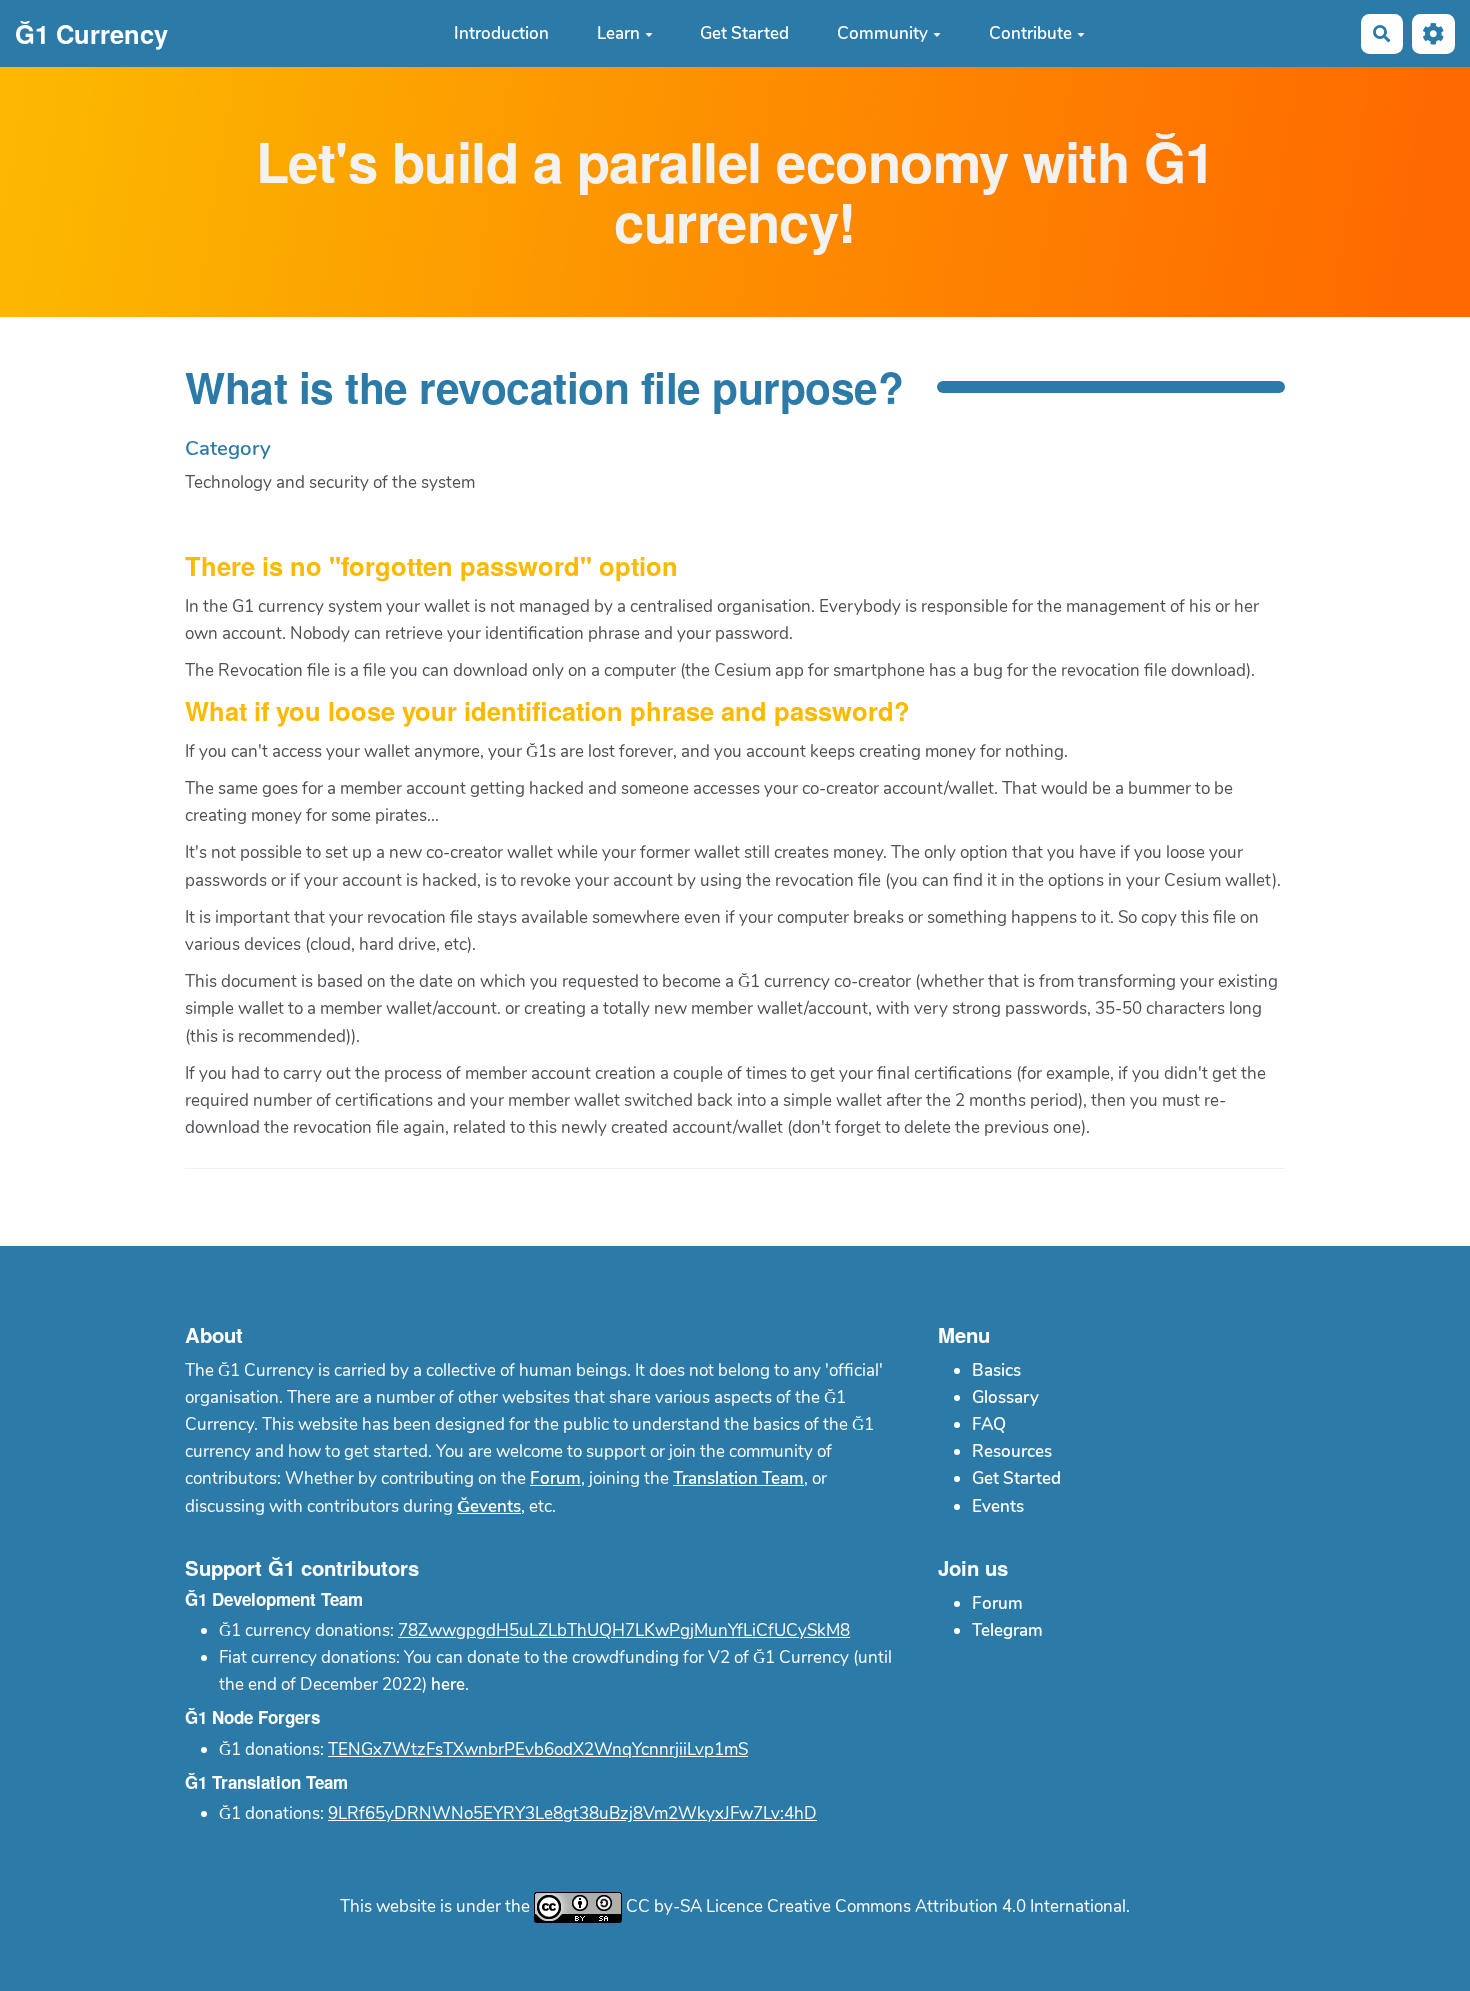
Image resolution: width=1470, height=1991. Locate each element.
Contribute (1030, 33)
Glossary (1005, 1397)
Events (998, 1506)
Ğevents (489, 1506)
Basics (996, 1370)
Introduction (501, 33)
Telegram (1007, 1630)
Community (882, 33)
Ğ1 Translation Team (266, 1782)
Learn (618, 33)
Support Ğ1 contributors (302, 1567)
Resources (1012, 1451)
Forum (555, 1478)
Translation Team (738, 1478)
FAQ (989, 1424)
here (448, 1684)
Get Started (744, 33)
